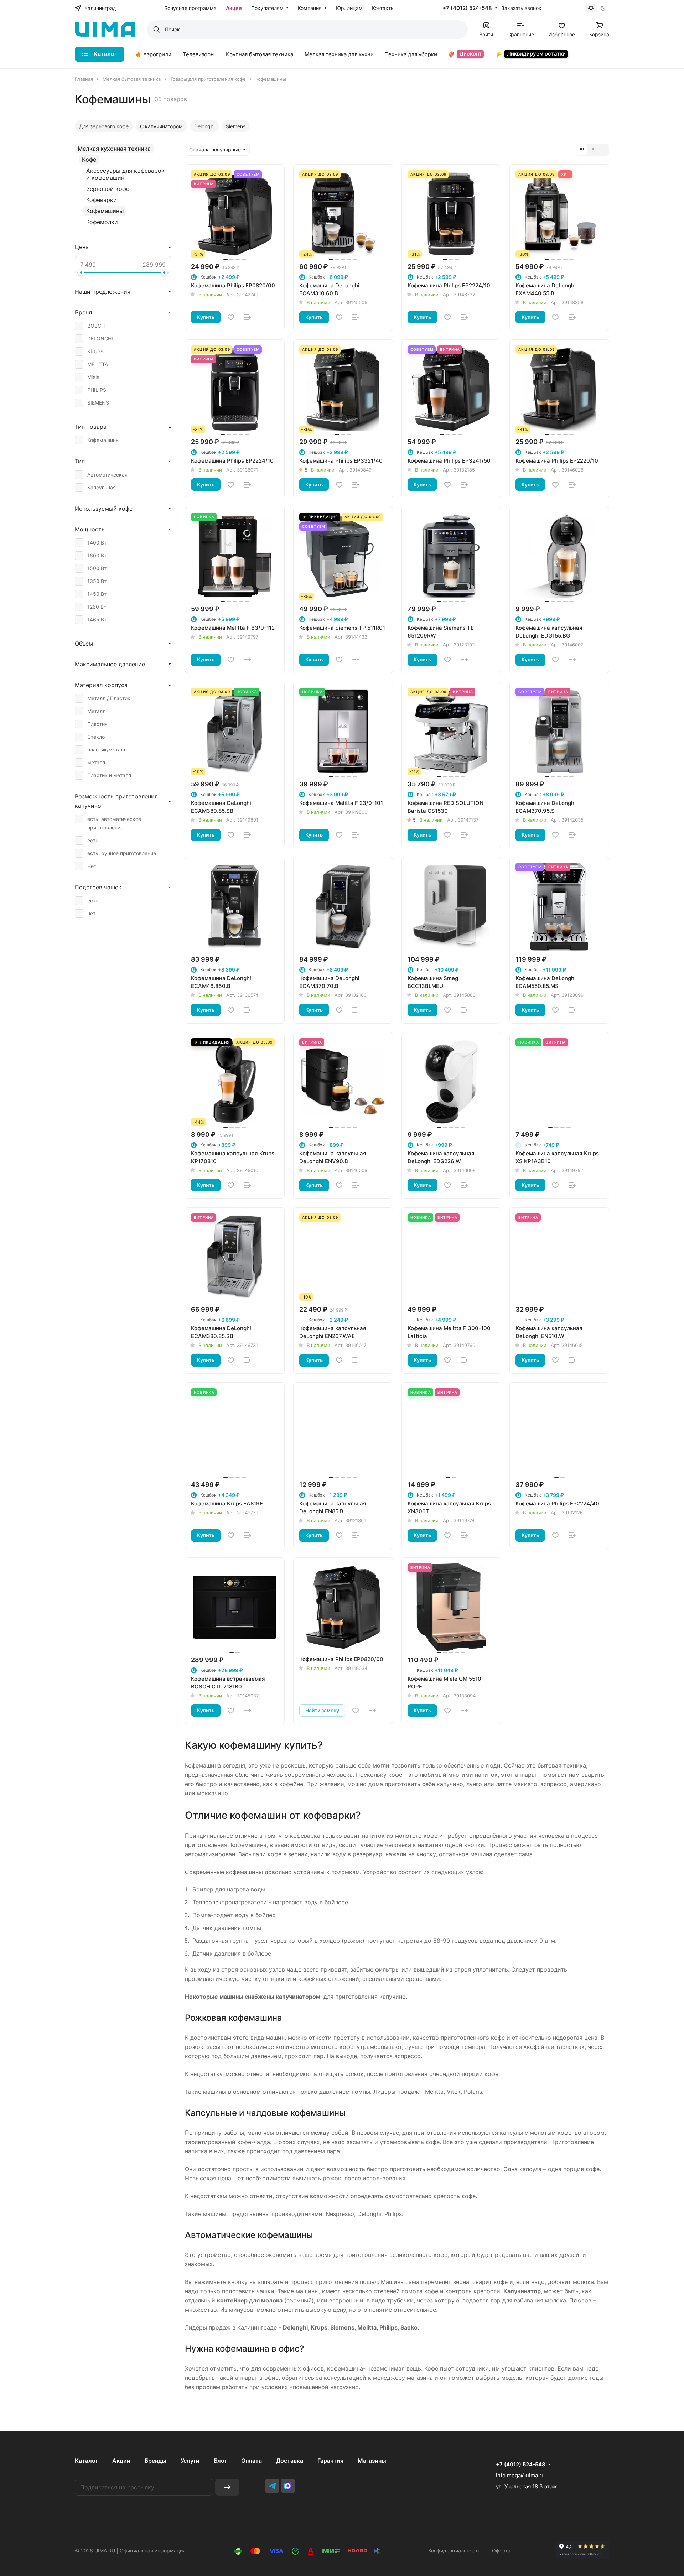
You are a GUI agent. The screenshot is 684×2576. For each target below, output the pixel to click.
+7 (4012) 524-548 (467, 8)
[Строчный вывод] (592, 150)
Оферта (501, 2551)
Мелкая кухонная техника (114, 149)
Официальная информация (153, 2551)
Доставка (290, 2461)
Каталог (86, 2461)
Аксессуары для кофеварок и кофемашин (125, 174)
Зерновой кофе (108, 189)
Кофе (89, 160)
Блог (220, 2461)
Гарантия (330, 2461)
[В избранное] (231, 317)
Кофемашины (105, 211)
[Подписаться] (227, 2487)
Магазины (372, 2461)
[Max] (288, 2486)
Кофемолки (102, 222)
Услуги (190, 2461)
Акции (121, 2461)
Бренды (156, 2461)
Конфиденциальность (454, 2551)
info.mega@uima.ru (520, 2475)
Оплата (252, 2461)
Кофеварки (102, 200)
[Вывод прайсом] (603, 150)
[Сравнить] (248, 317)
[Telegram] (272, 2486)
